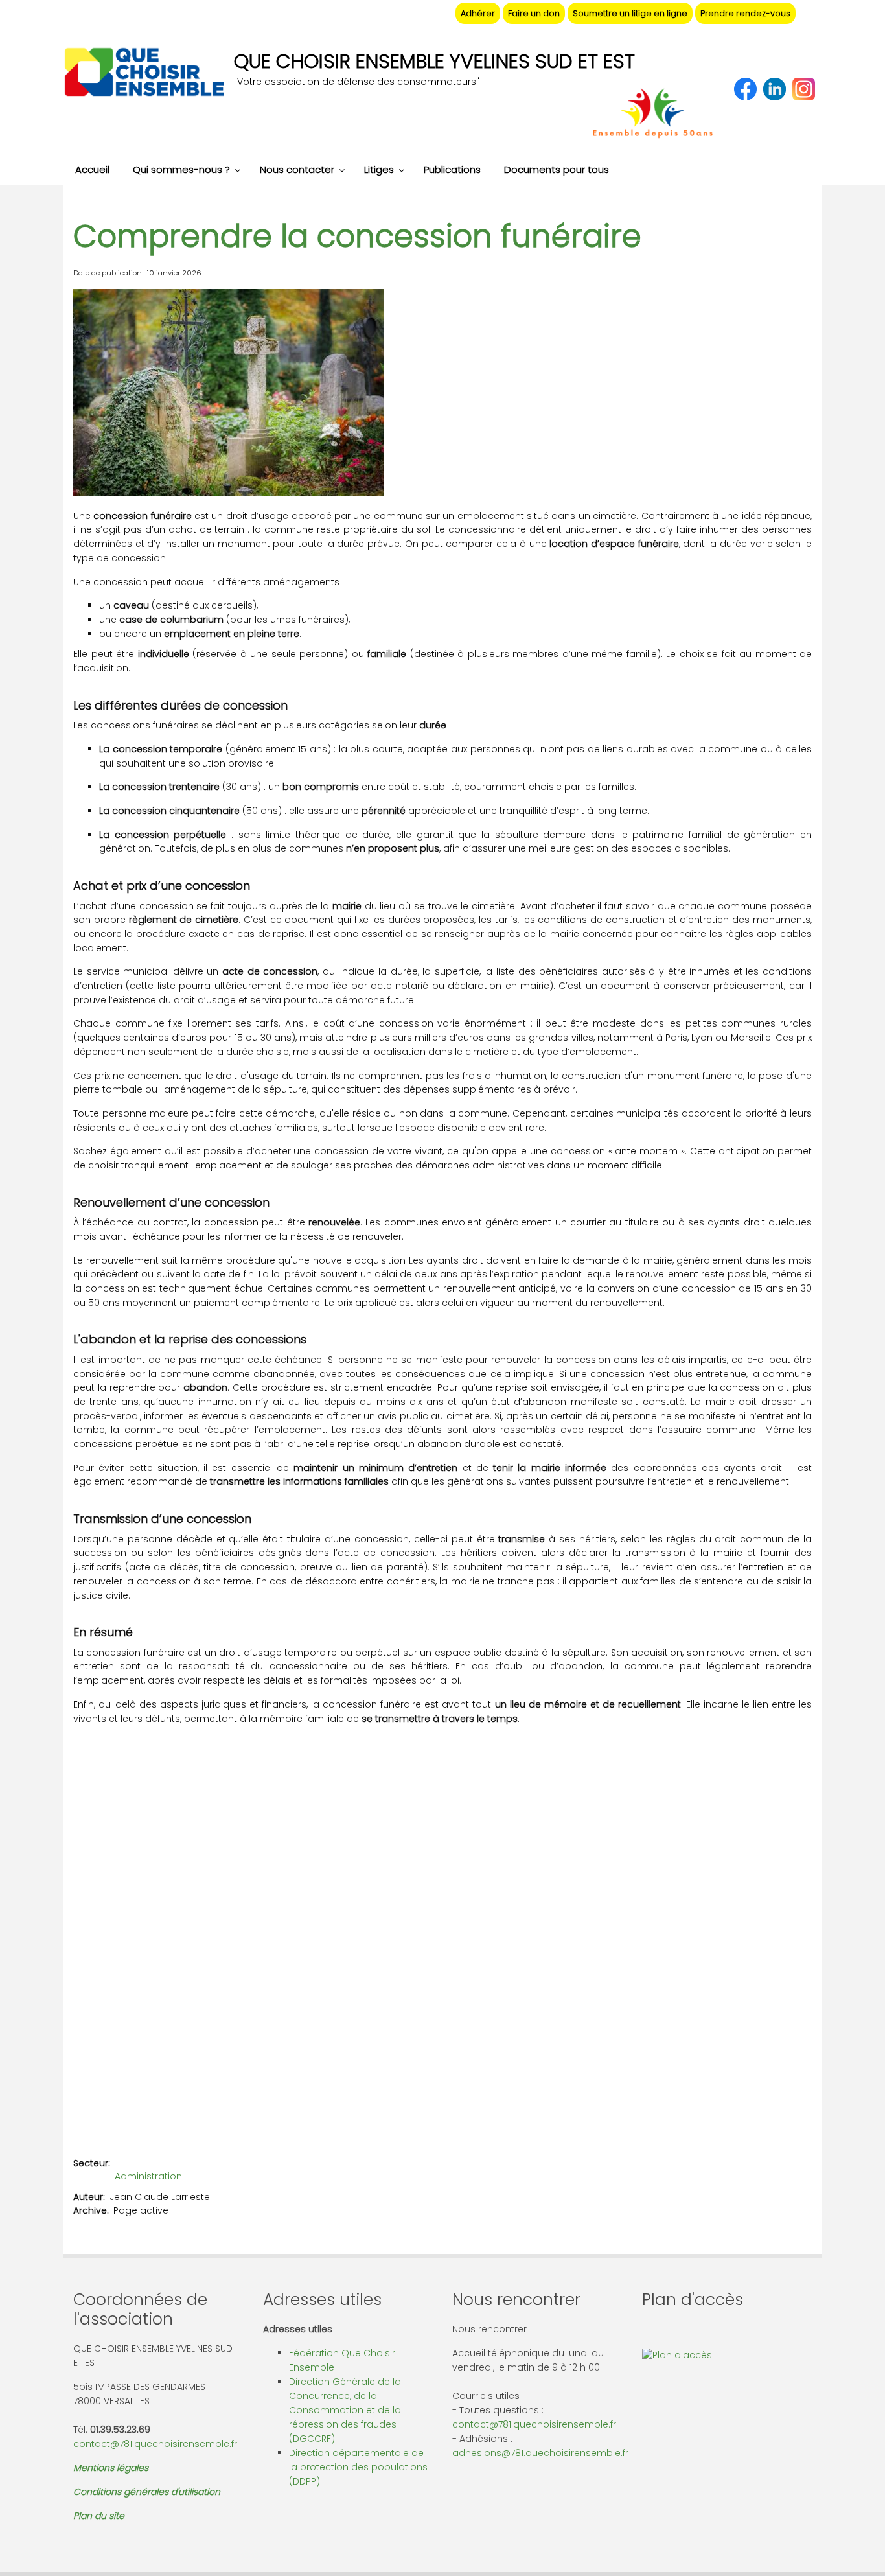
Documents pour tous (557, 169)
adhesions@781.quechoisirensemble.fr (540, 2453)
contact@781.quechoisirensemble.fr (155, 2444)
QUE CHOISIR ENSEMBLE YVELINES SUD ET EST (434, 61)
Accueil (92, 169)
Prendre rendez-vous (745, 13)
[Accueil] (144, 74)
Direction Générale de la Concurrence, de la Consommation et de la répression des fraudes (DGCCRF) (345, 2410)
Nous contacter (297, 169)
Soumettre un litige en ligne (630, 13)
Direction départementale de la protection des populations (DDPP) (358, 2467)
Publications (452, 169)
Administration (148, 2176)
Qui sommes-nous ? (181, 169)
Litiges (379, 169)
